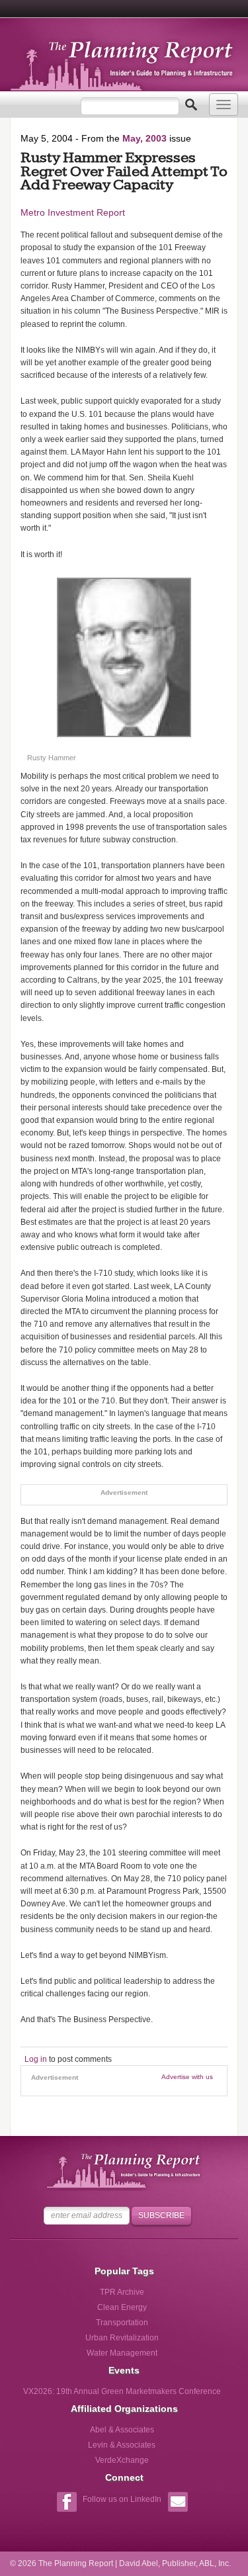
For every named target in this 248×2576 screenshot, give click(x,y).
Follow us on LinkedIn (122, 2499)
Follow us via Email (178, 2504)
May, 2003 (145, 138)
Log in (36, 2059)
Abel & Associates (122, 2430)
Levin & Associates (122, 2445)
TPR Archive (122, 2292)
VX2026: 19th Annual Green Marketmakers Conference (122, 2391)
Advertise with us (187, 2077)
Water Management (122, 2353)
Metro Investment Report (73, 212)
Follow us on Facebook (66, 2504)
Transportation (122, 2323)
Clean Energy (122, 2307)
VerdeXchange (122, 2460)
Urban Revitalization (122, 2338)
